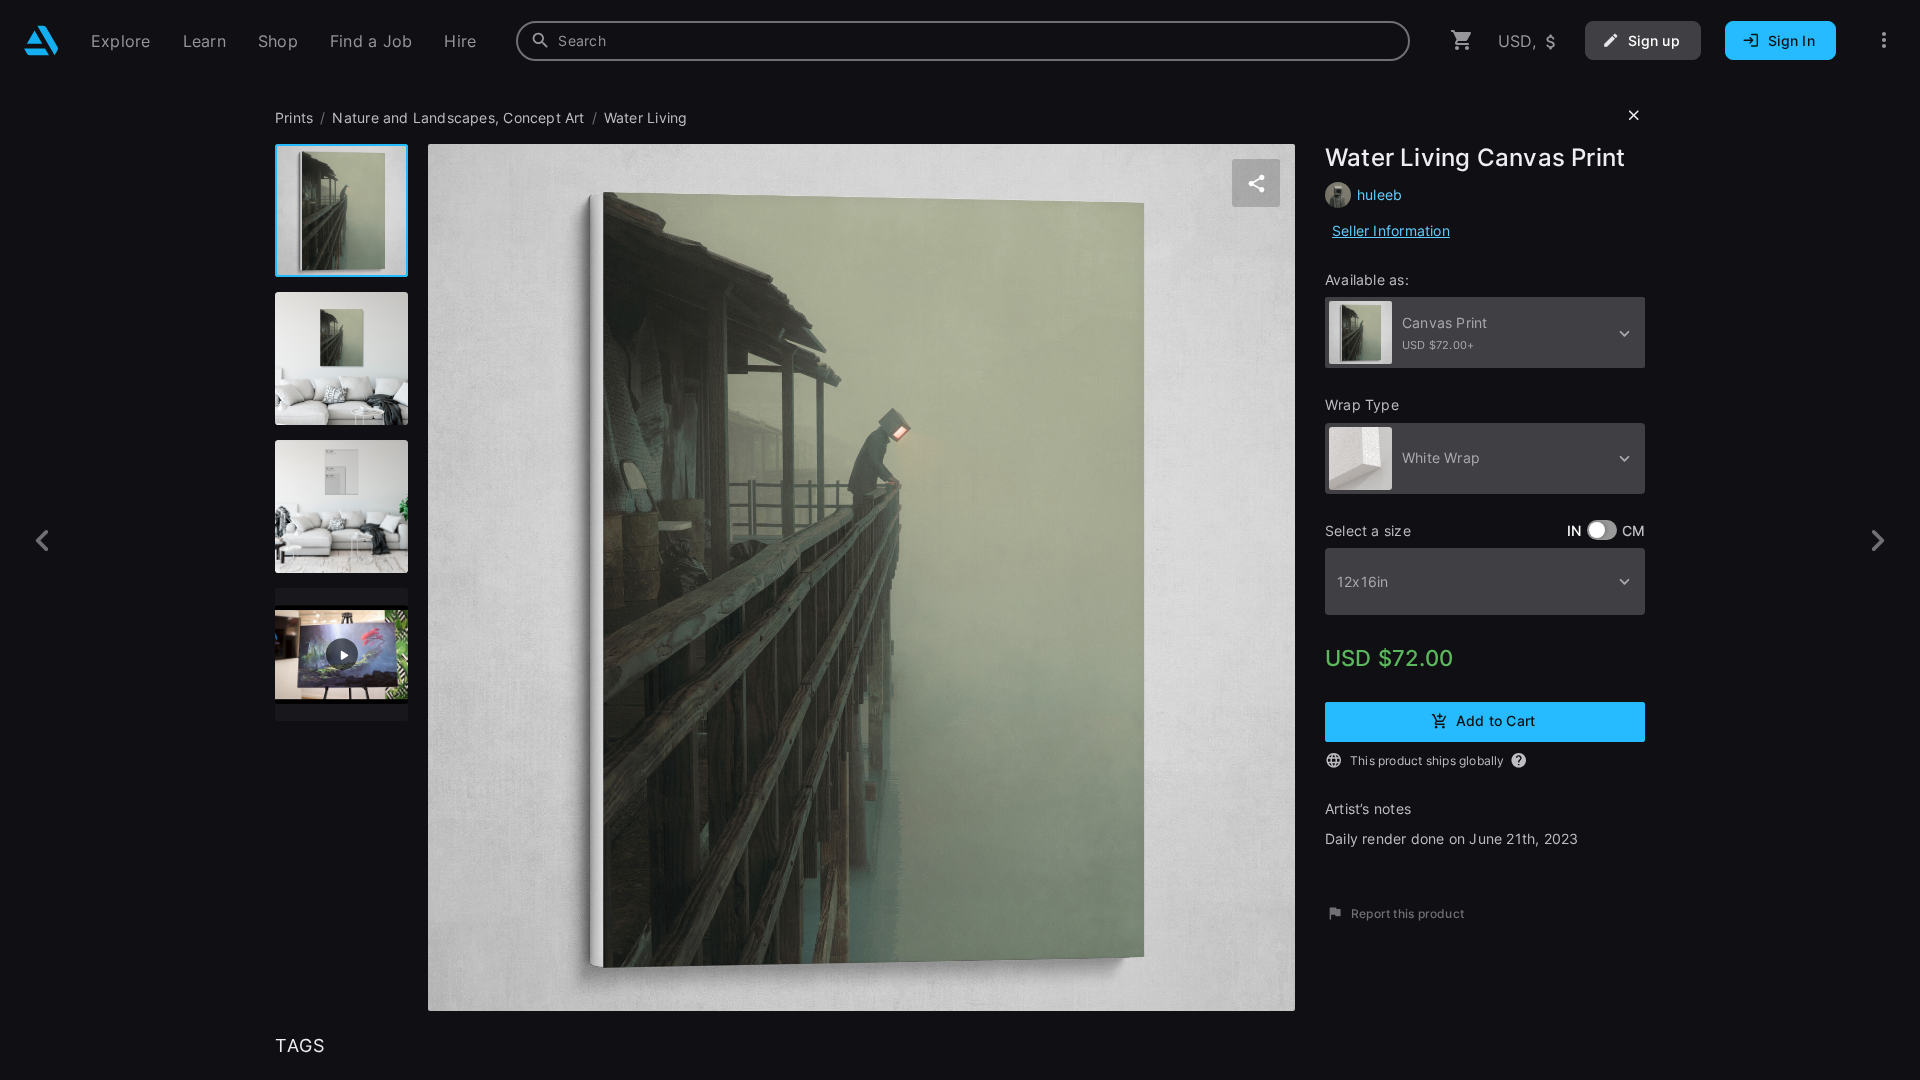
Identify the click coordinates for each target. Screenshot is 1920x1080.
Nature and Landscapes (413, 117)
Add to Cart (1495, 720)
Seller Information (1391, 230)
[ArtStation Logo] (41, 40)
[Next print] (1877, 540)
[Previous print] (42, 540)
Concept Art (543, 117)
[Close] (1634, 116)
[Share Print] (1256, 183)
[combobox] (963, 41)
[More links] (1884, 40)
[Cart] (1462, 40)
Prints (294, 117)
